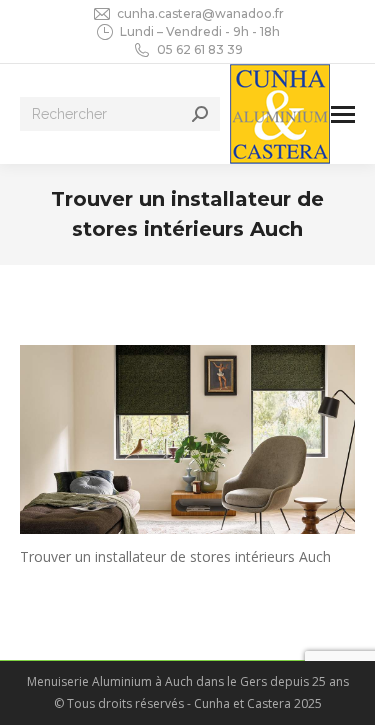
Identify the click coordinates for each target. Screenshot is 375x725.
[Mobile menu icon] (343, 114)
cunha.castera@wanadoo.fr (200, 13)
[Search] (200, 114)
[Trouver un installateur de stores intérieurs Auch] (187, 439)
